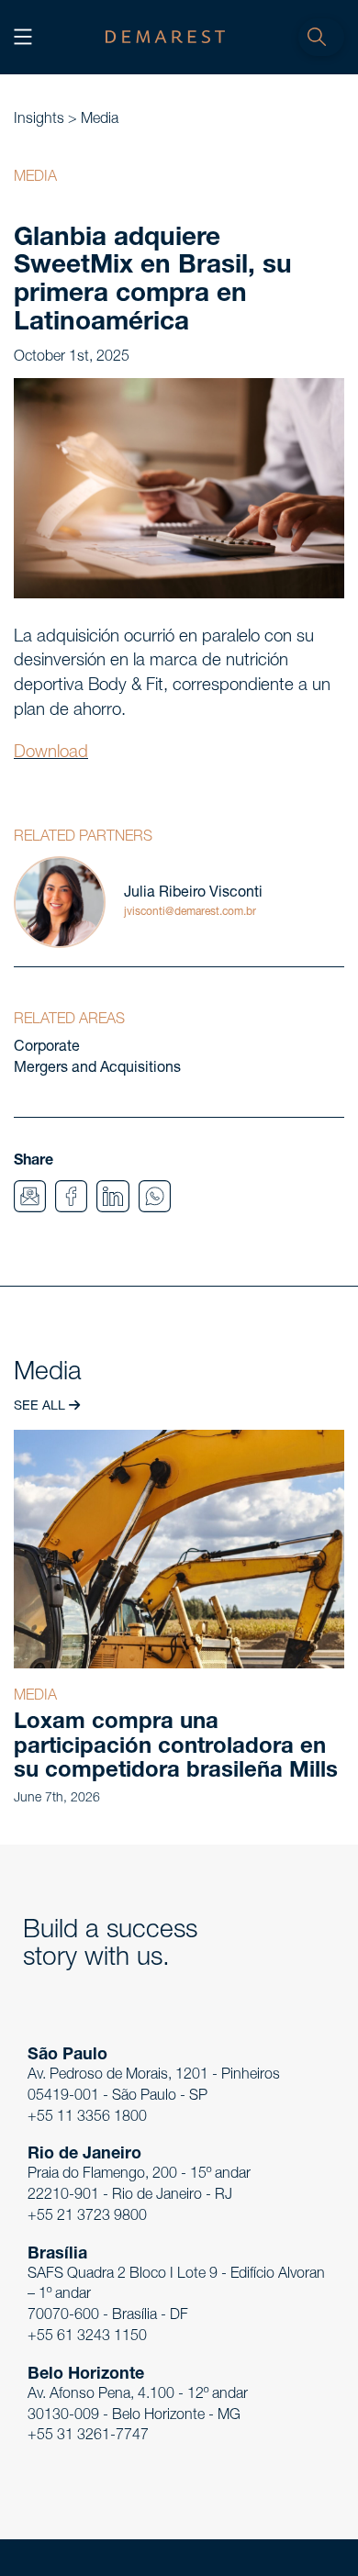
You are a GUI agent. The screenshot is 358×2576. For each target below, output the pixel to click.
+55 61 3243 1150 (87, 2337)
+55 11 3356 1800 (87, 2118)
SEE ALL (41, 1407)
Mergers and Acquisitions (97, 1069)
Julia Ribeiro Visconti (193, 894)
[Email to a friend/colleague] (30, 1197)
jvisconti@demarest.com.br (190, 912)
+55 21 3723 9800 (87, 2217)
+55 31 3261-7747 (88, 2437)
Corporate (47, 1048)
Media (100, 120)
